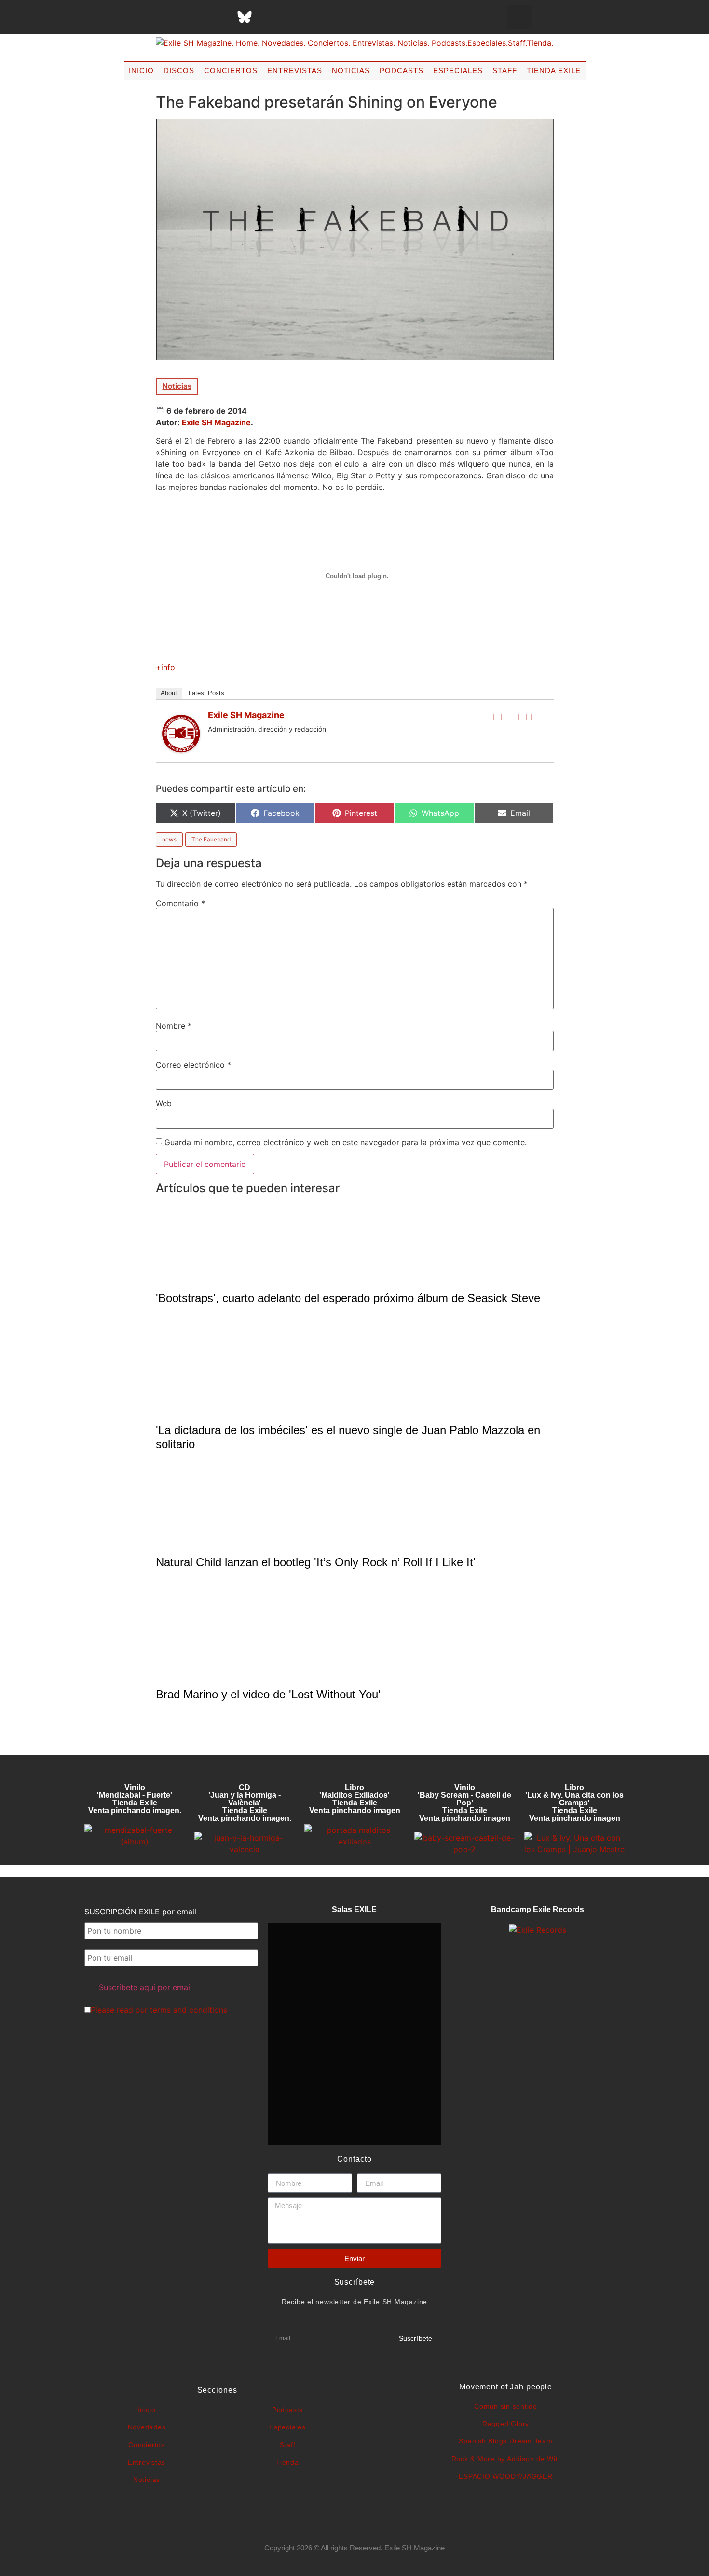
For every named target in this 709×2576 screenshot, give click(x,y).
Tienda (287, 2462)
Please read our (159, 2010)
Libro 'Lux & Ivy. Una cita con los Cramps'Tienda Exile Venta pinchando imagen (574, 1803)
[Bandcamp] (317, 17)
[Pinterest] (269, 17)
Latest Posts (206, 693)
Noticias (351, 71)
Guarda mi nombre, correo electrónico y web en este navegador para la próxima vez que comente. (346, 1142)
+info (165, 667)
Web (164, 1103)
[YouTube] (542, 717)
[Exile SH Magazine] (181, 750)
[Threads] (220, 17)
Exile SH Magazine (216, 422)
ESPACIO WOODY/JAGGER (505, 2476)
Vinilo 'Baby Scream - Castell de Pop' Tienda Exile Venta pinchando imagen (464, 1803)
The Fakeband (211, 839)
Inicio (141, 71)
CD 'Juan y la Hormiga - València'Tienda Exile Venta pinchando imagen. (245, 1803)
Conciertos (231, 71)
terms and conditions (189, 2010)
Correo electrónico (193, 1065)
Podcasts (402, 71)
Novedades (147, 2427)
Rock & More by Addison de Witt (506, 2459)
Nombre (174, 1026)
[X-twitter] (172, 17)
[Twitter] (504, 717)
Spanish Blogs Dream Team (505, 2441)
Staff (505, 71)
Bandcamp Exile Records (538, 1909)
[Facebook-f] (148, 17)
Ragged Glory (506, 2424)
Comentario (180, 903)
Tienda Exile (554, 71)
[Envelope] (341, 17)
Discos (179, 71)
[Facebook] (491, 717)
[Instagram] (196, 17)
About (169, 693)
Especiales (458, 71)
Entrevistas (295, 71)
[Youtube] (293, 17)
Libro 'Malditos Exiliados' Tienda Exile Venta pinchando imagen (355, 1799)
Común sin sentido (506, 2406)
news (169, 839)
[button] (519, 17)
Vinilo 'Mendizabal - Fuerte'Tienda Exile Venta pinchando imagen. (135, 1799)
